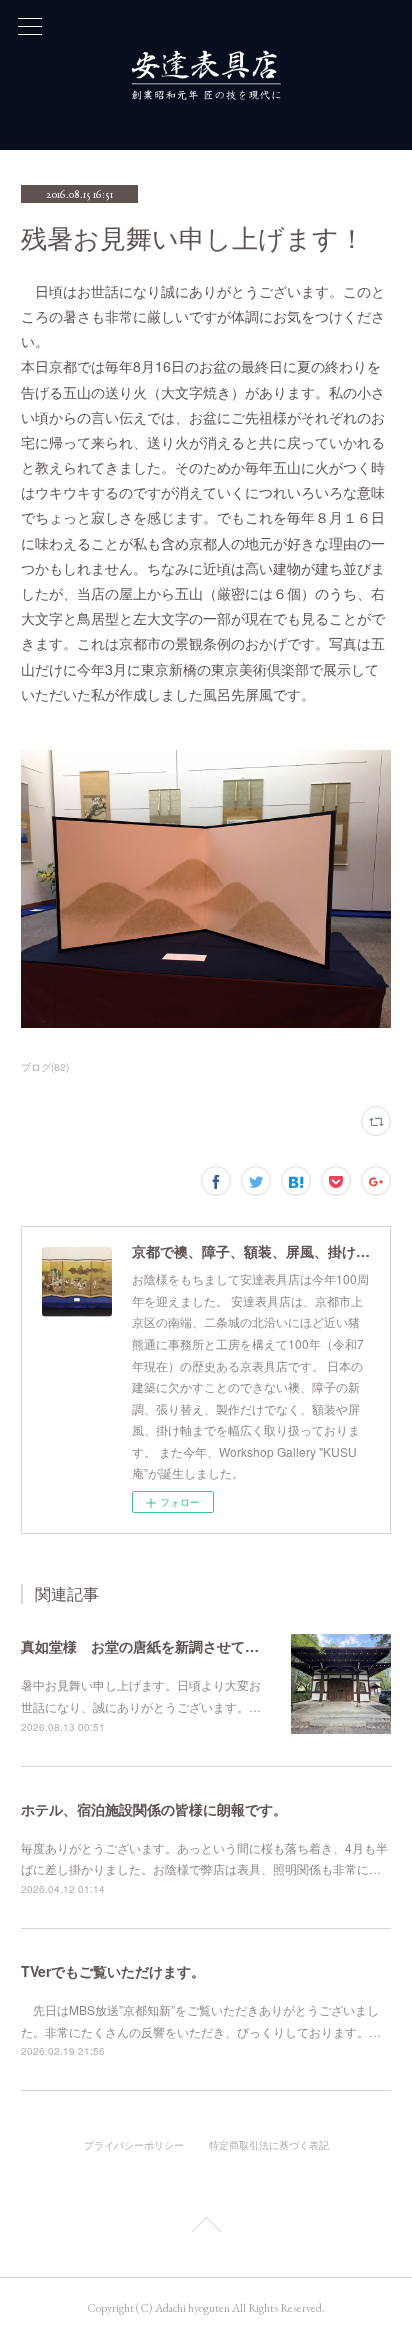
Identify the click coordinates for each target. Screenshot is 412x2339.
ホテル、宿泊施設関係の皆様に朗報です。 (154, 1809)
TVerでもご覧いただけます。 (113, 1971)
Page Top (206, 2228)
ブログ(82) (45, 1067)
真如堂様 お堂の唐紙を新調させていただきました (182, 1646)
